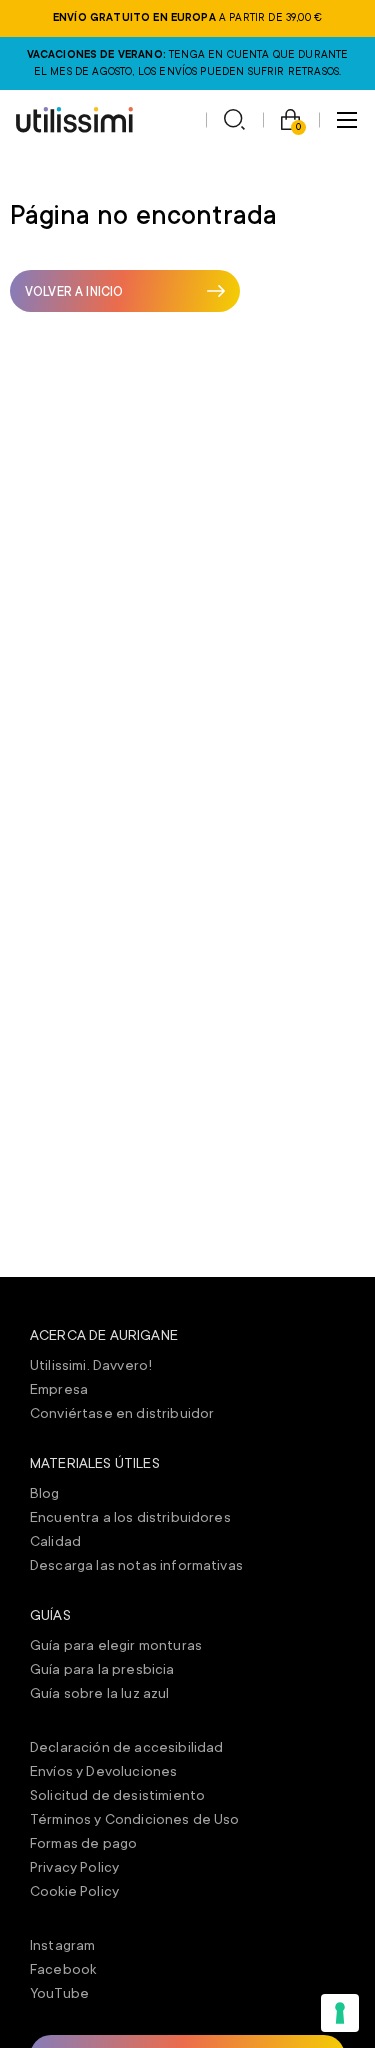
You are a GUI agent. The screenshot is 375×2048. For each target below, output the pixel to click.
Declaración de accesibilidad (126, 1747)
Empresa (59, 1389)
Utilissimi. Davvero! (91, 1365)
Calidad (55, 1541)
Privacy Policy (74, 1867)
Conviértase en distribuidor (122, 1413)
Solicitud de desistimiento (117, 1795)
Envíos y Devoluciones (103, 1771)
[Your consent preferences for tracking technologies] (340, 2013)
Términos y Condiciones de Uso (135, 1819)
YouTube (59, 1993)
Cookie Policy (74, 1891)
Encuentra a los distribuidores (130, 1517)
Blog (45, 1493)
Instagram (62, 1945)
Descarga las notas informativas (136, 1565)
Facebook (63, 1969)
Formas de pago (83, 1843)
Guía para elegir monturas (116, 1645)
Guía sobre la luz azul (100, 1693)
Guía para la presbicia (102, 1669)
